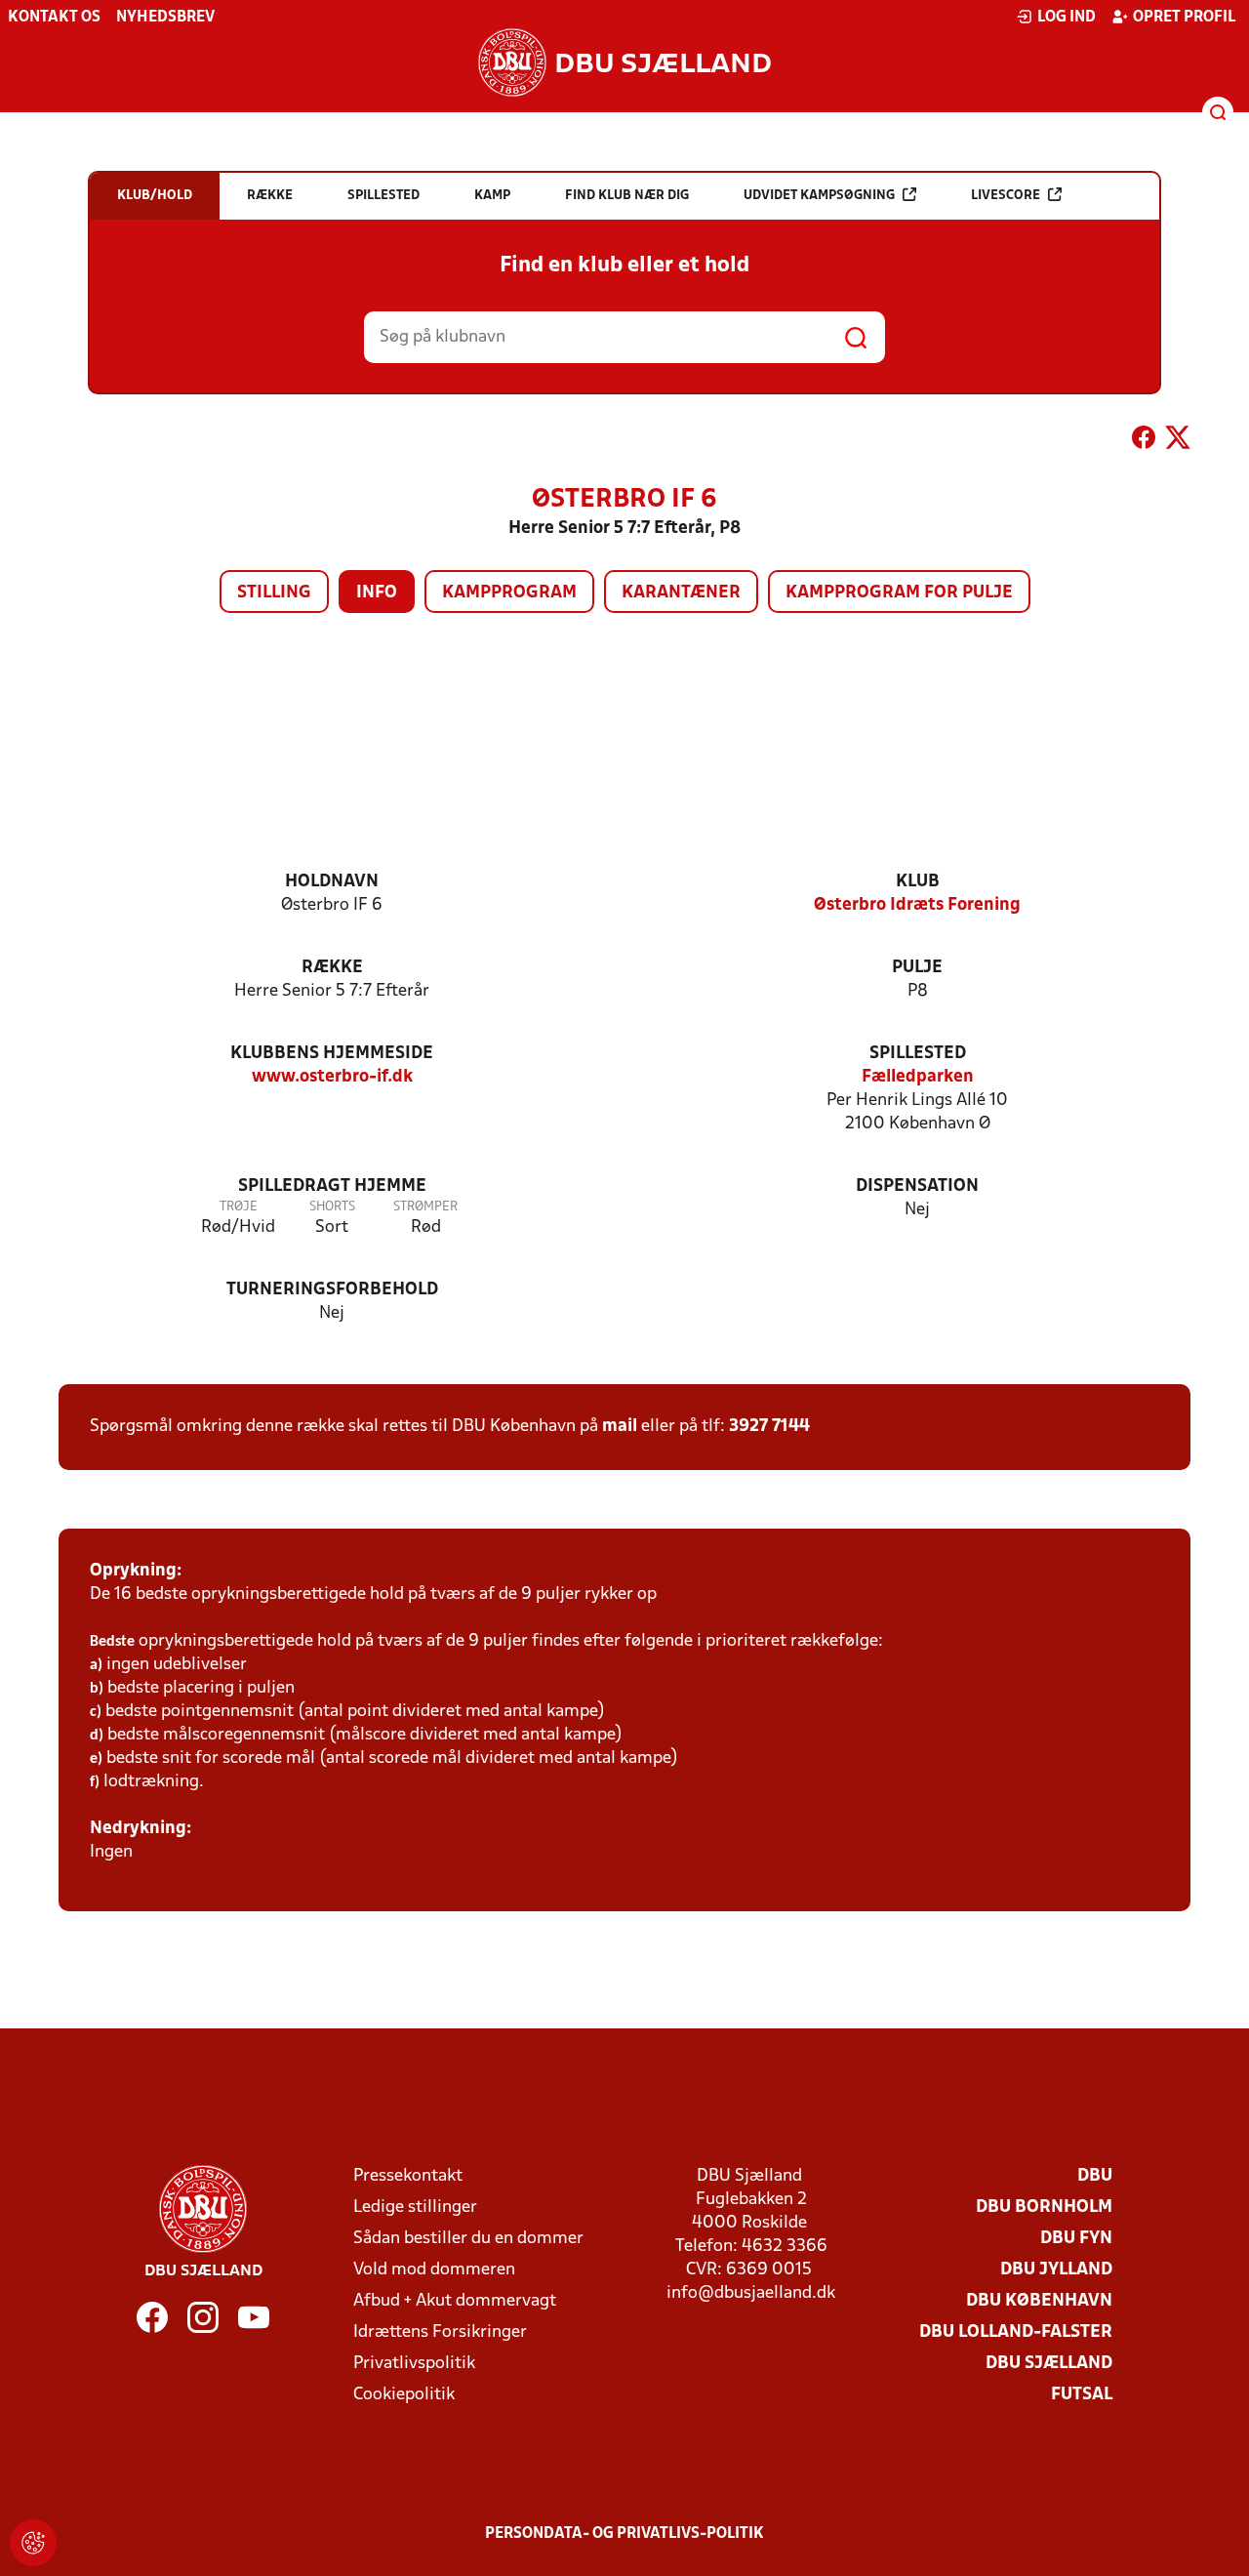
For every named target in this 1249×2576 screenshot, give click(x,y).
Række (332, 968)
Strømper (425, 1207)
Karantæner (681, 593)
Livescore (1006, 196)
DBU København (1039, 2301)
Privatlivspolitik (414, 2364)
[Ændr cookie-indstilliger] (33, 2543)
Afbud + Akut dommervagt (455, 2301)
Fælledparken (918, 1077)
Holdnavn (332, 882)
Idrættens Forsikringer (440, 2332)
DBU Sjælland (1049, 2364)
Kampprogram (509, 593)
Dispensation (917, 1186)
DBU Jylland (1056, 2270)
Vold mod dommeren (434, 2270)
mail (620, 1427)
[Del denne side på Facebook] (1144, 441)
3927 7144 (769, 1427)
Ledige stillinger (415, 2208)
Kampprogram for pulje (899, 593)
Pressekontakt (408, 2176)
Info (377, 593)
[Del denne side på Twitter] (1178, 441)
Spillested (918, 1054)
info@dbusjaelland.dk (751, 2293)
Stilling (274, 593)
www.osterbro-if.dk (332, 1077)
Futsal (1082, 2395)
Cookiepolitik (404, 2395)
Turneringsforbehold (332, 1290)
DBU (1095, 2176)
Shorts (332, 1207)
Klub (918, 882)
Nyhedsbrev (165, 18)
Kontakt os (54, 18)
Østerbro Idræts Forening (917, 905)
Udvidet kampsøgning (819, 196)
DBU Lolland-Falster (1016, 2332)
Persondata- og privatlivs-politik (624, 2534)
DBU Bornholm (1044, 2208)
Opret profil (1184, 18)
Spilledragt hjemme (332, 1186)
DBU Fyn (1076, 2239)
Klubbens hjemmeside (332, 1054)
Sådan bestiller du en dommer (468, 2239)
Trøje (239, 1207)
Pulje (917, 968)
